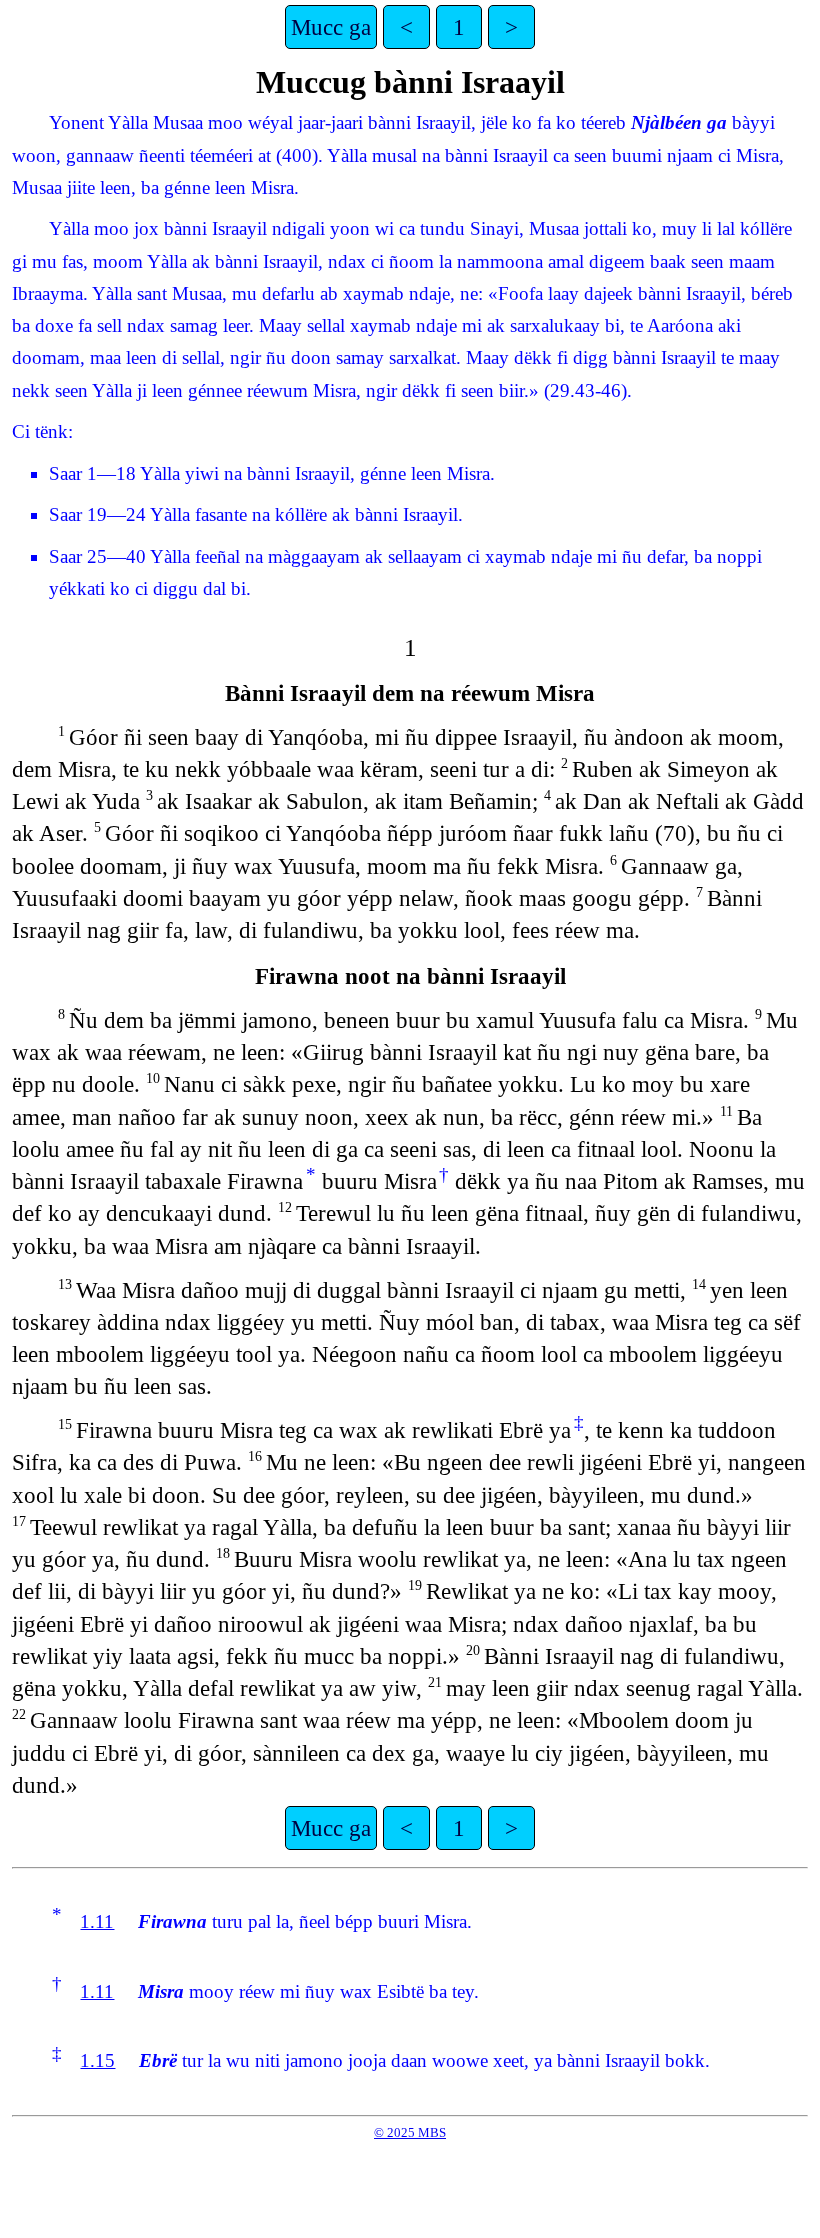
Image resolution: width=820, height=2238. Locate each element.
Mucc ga (331, 27)
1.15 (97, 2060)
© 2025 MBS (410, 2132)
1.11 (97, 1921)
